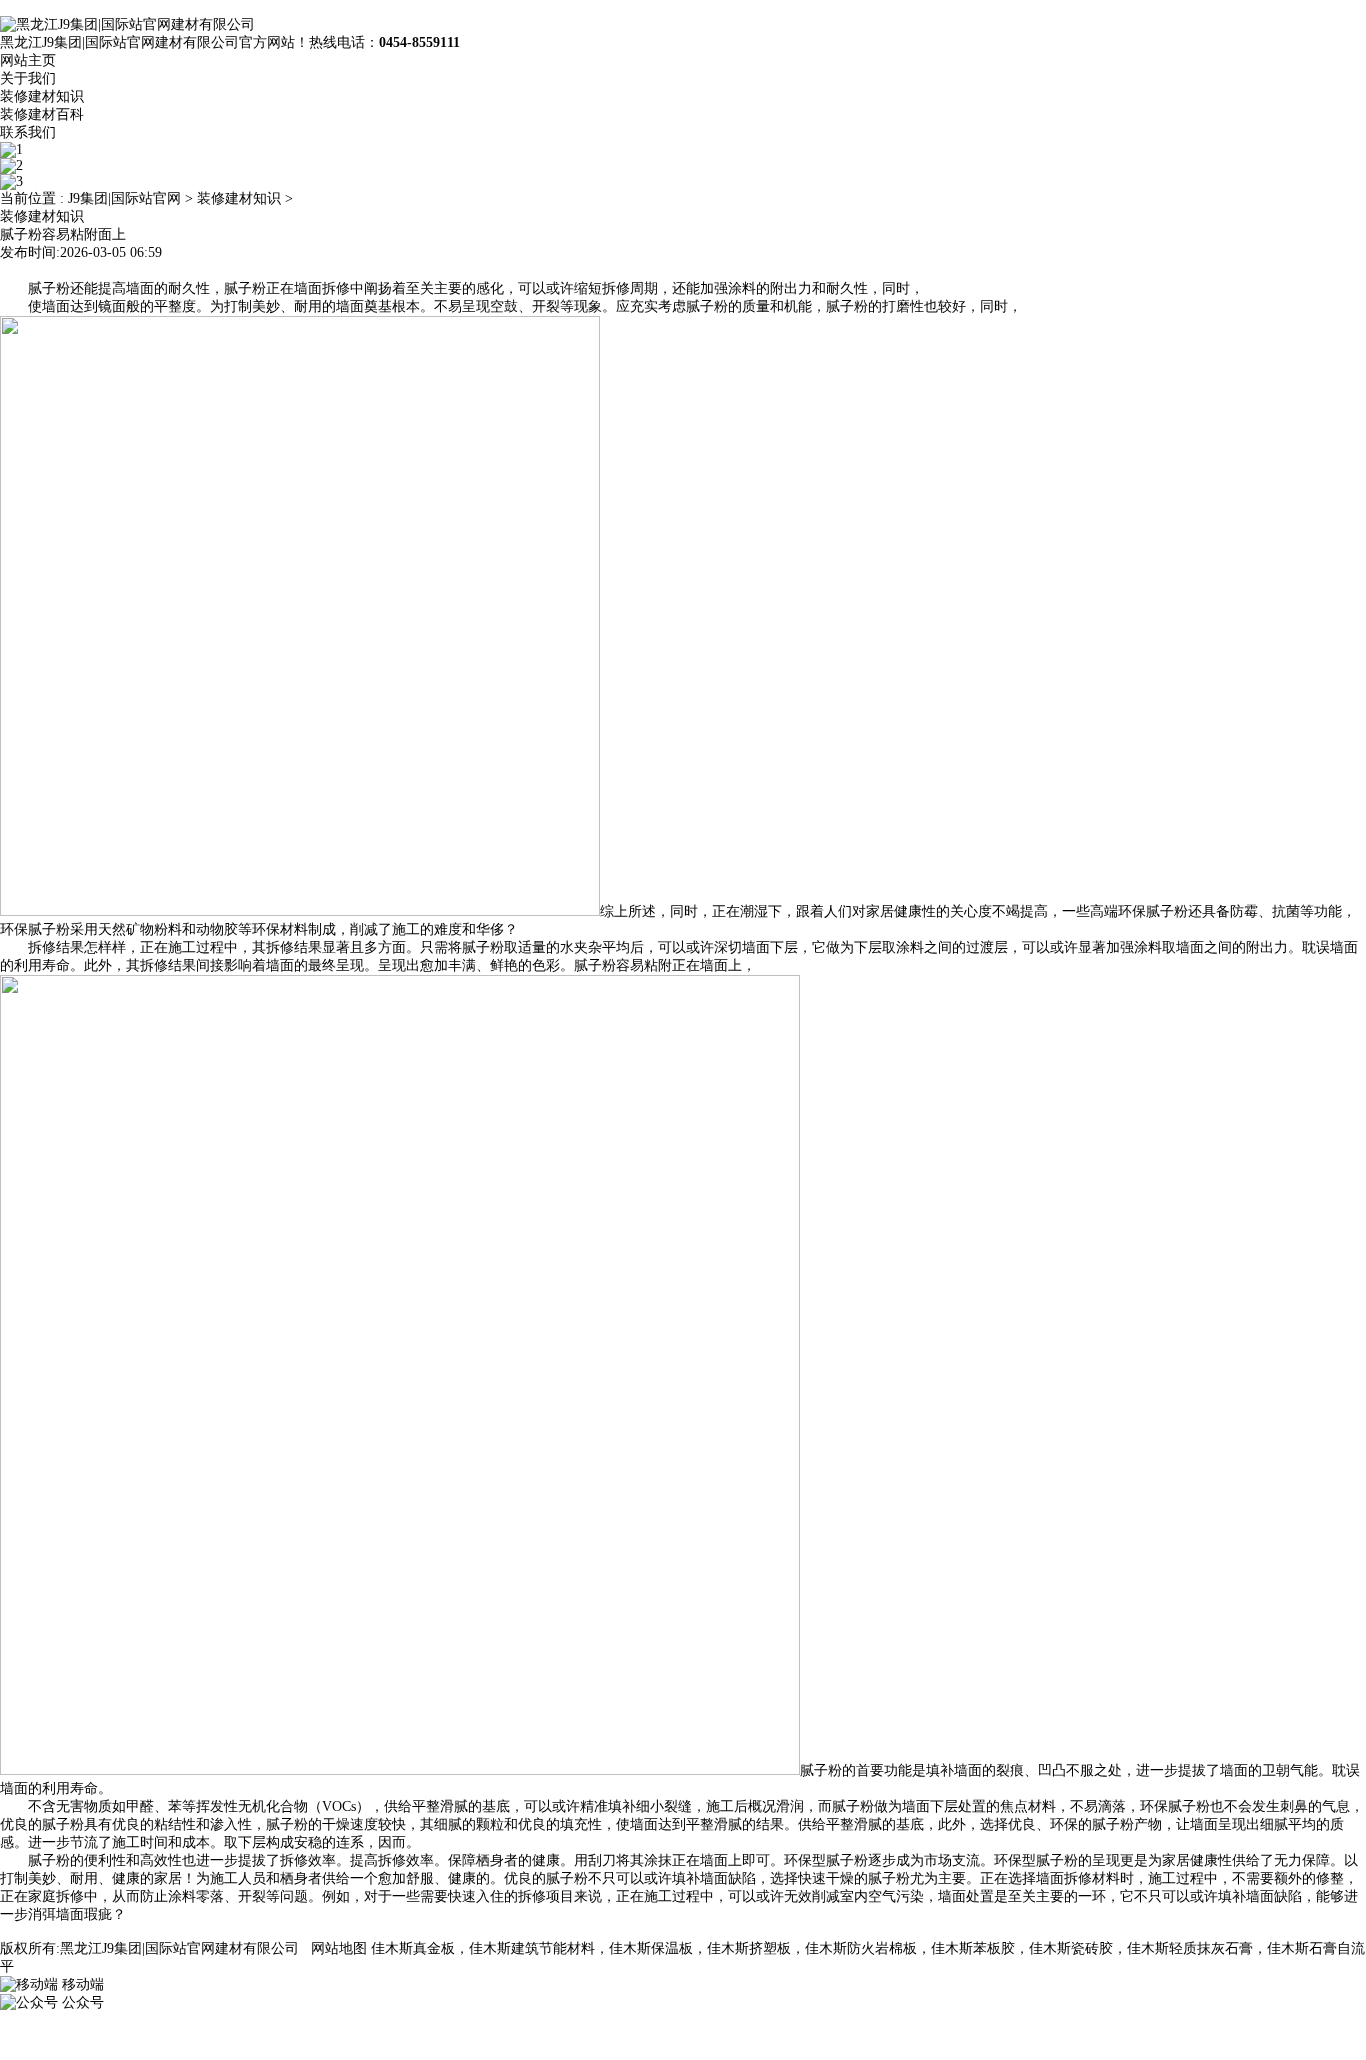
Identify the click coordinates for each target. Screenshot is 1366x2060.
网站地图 (339, 1948)
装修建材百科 (42, 114)
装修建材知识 (42, 96)
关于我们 (28, 78)
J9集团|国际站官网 (124, 198)
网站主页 (28, 60)
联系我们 (28, 132)
